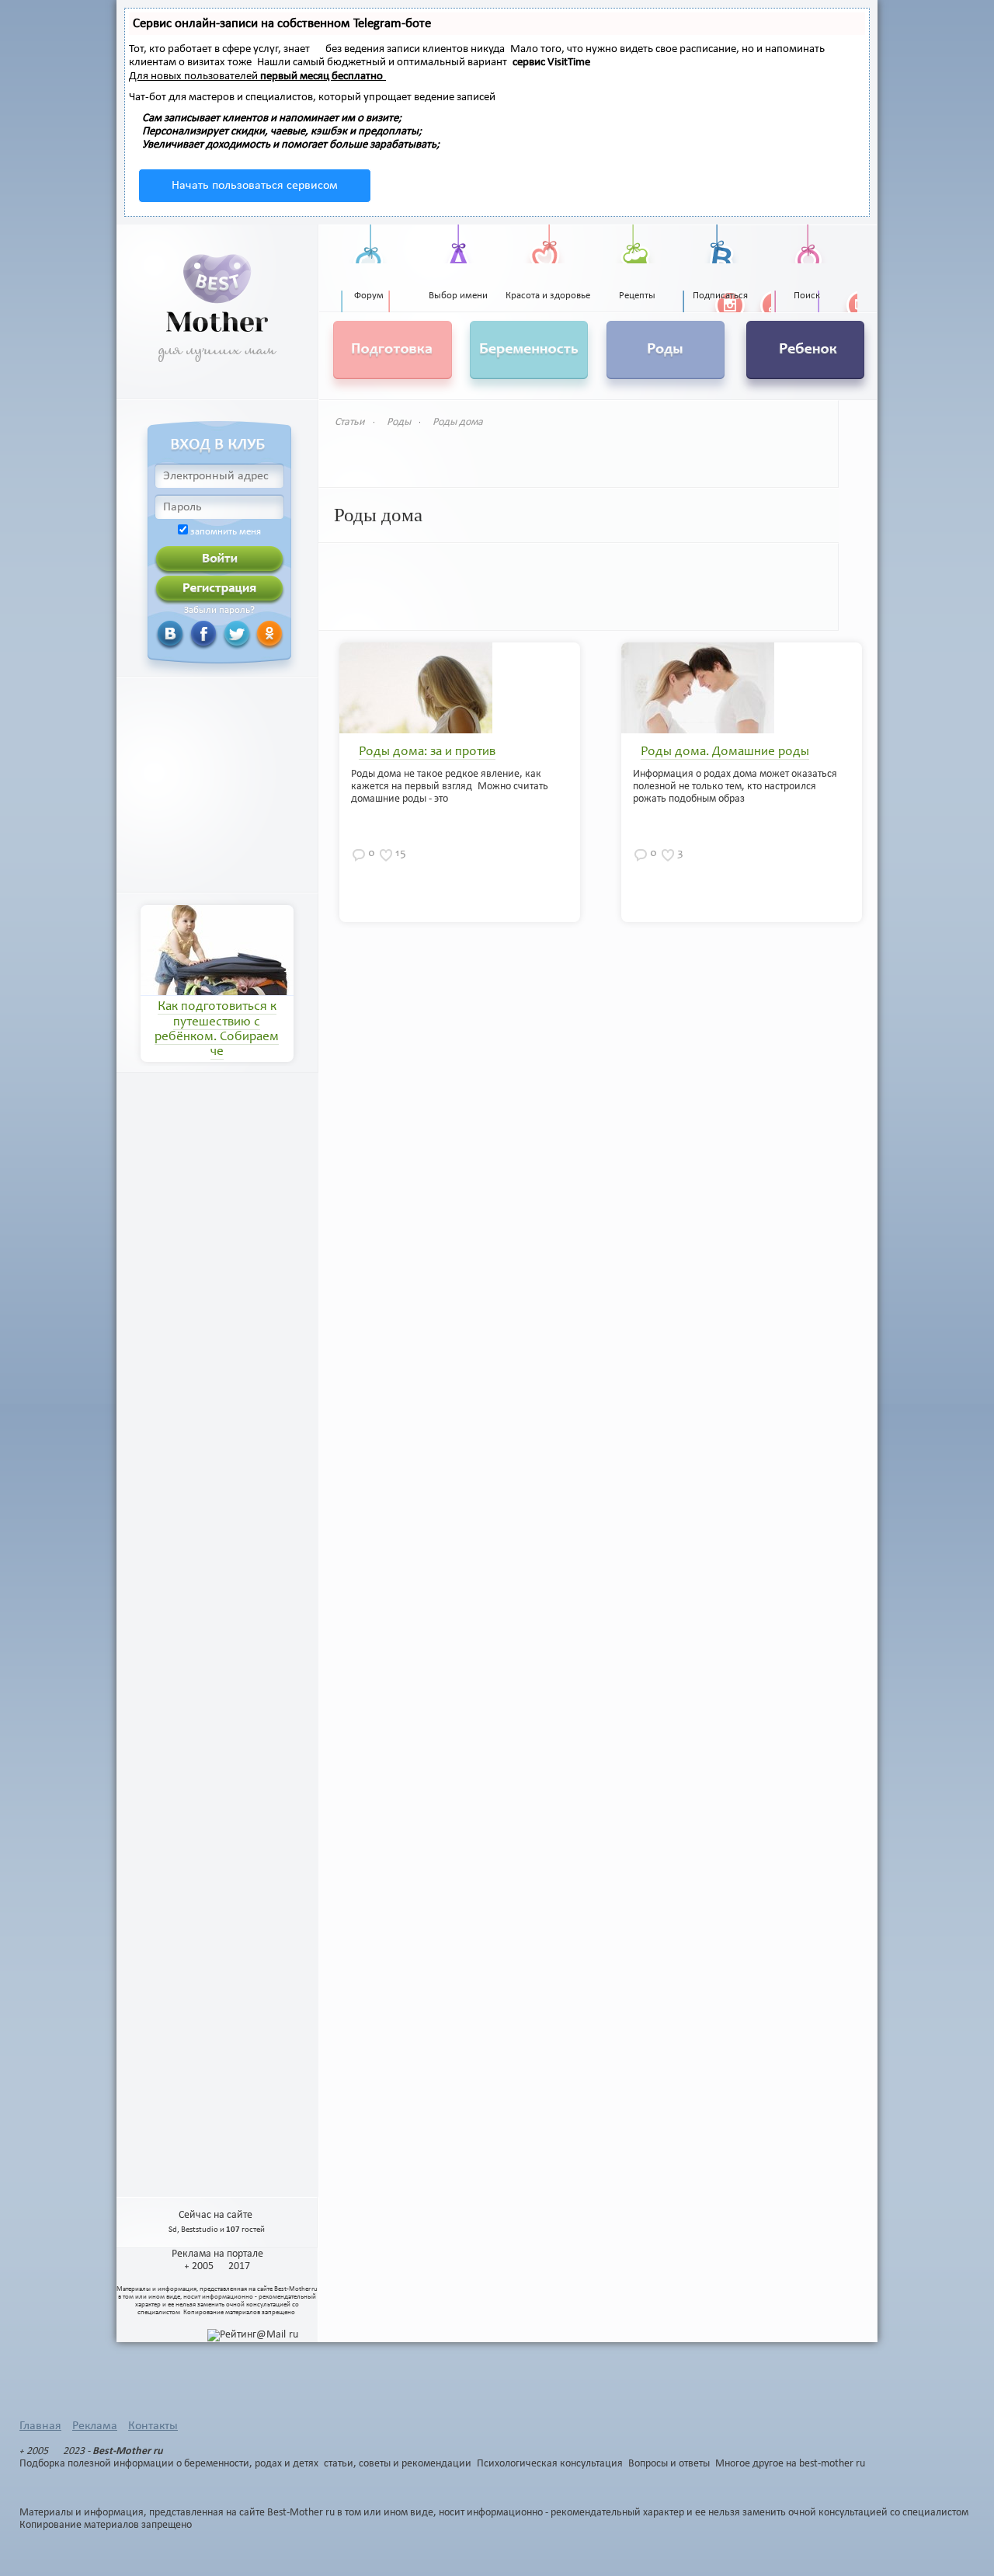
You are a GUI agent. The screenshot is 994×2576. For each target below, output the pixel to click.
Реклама (95, 2426)
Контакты (153, 2426)
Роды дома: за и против (427, 752)
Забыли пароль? (219, 611)
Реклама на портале (217, 2254)
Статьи (350, 422)
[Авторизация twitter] (218, 634)
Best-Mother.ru (296, 2289)
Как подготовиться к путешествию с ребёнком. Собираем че (217, 1030)
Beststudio (200, 2230)
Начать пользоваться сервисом (255, 186)
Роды (399, 422)
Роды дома (458, 422)
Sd (173, 2230)
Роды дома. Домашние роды (725, 752)
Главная (40, 2426)
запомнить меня (226, 532)
